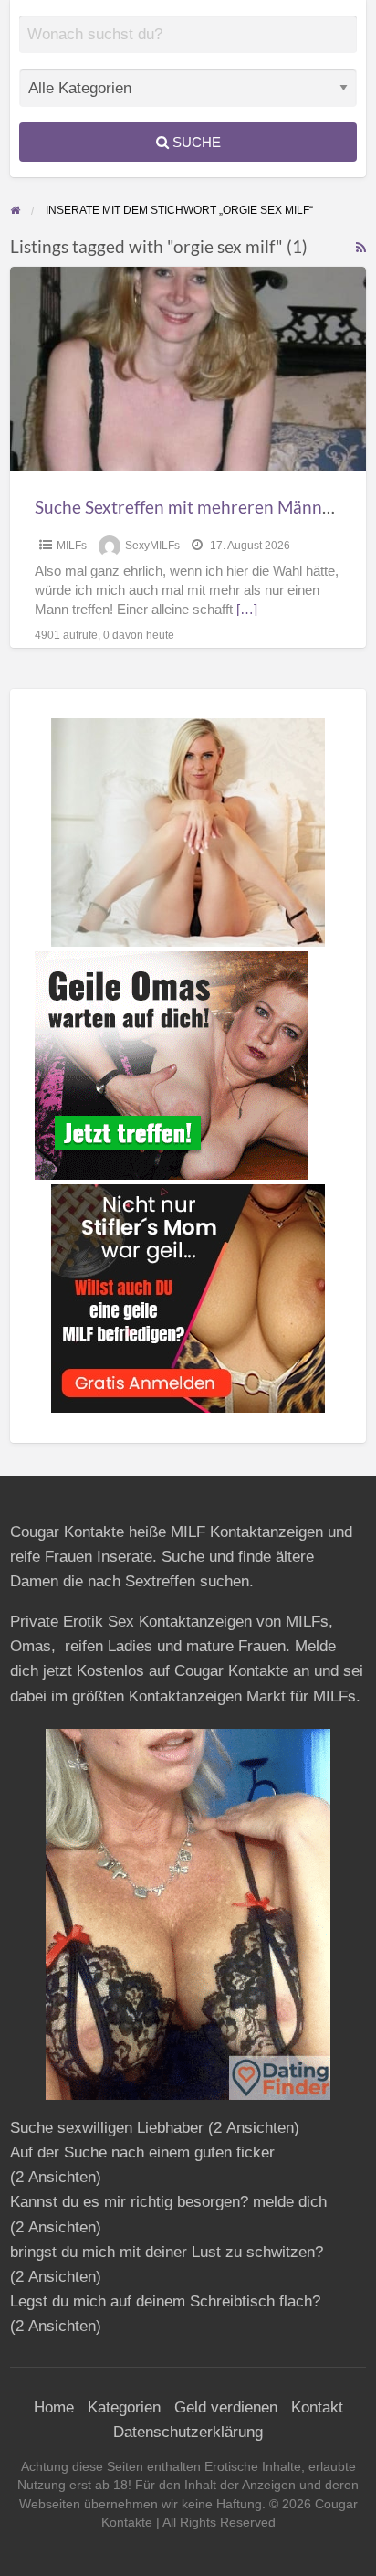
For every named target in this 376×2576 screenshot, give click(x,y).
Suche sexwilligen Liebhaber (107, 2128)
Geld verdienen (226, 2407)
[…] (247, 610)
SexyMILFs (152, 546)
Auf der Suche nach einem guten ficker (142, 2152)
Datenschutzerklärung (188, 2432)
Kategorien (124, 2407)
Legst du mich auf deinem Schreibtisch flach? (165, 2301)
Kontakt (317, 2407)
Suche (195, 142)
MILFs (72, 546)
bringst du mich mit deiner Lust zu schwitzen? (167, 2252)
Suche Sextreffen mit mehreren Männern (192, 507)
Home (54, 2407)
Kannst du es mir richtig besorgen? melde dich (168, 2202)
